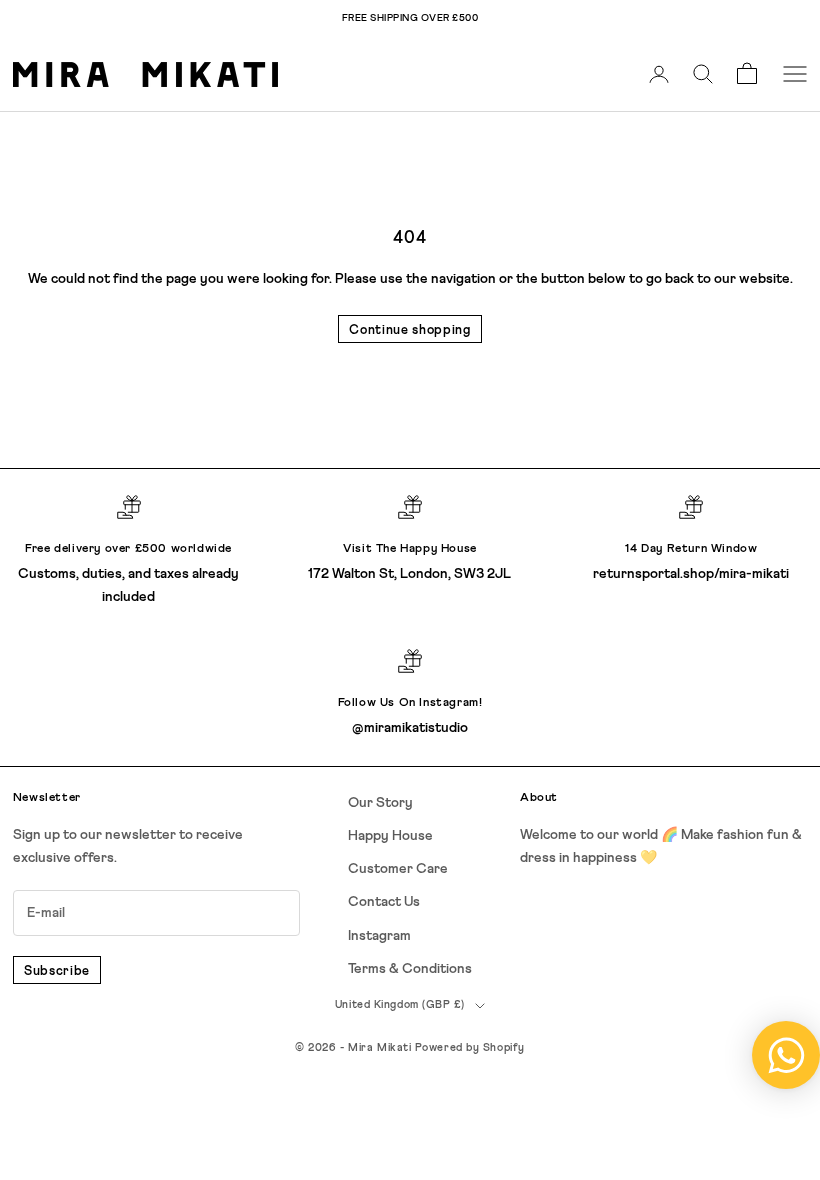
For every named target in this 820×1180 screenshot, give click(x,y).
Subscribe (57, 971)
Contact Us (384, 902)
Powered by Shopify (470, 1047)
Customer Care (398, 869)
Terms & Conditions (410, 969)
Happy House (390, 836)
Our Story (380, 803)
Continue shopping (409, 330)
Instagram (379, 936)
